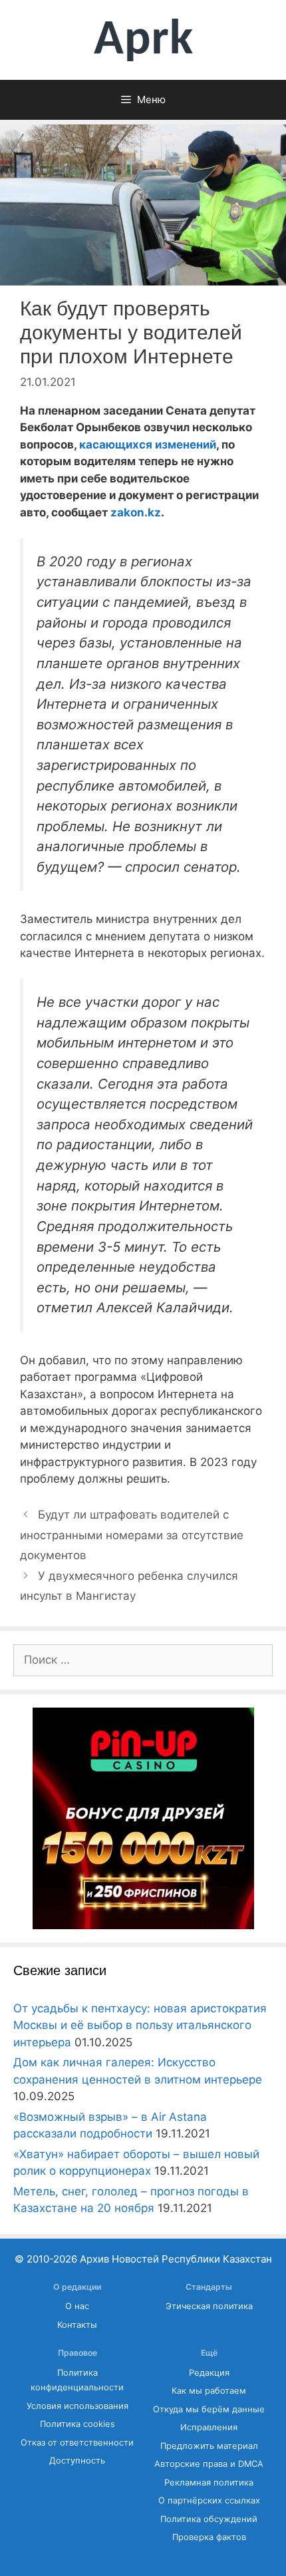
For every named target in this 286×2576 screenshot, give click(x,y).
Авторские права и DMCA (209, 2464)
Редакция (209, 2373)
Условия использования (77, 2406)
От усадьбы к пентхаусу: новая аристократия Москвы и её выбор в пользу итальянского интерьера (140, 2025)
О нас (77, 2306)
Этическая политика (209, 2306)
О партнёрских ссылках (209, 2500)
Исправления (209, 2427)
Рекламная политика (209, 2483)
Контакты (77, 2325)
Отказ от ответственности (77, 2443)
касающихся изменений (146, 445)
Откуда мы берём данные (209, 2409)
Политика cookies (77, 2424)
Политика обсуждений (209, 2519)
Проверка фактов (209, 2537)
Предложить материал (209, 2446)
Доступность (77, 2461)
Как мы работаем (209, 2391)
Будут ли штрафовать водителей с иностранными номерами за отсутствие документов (132, 1535)
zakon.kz (134, 512)
